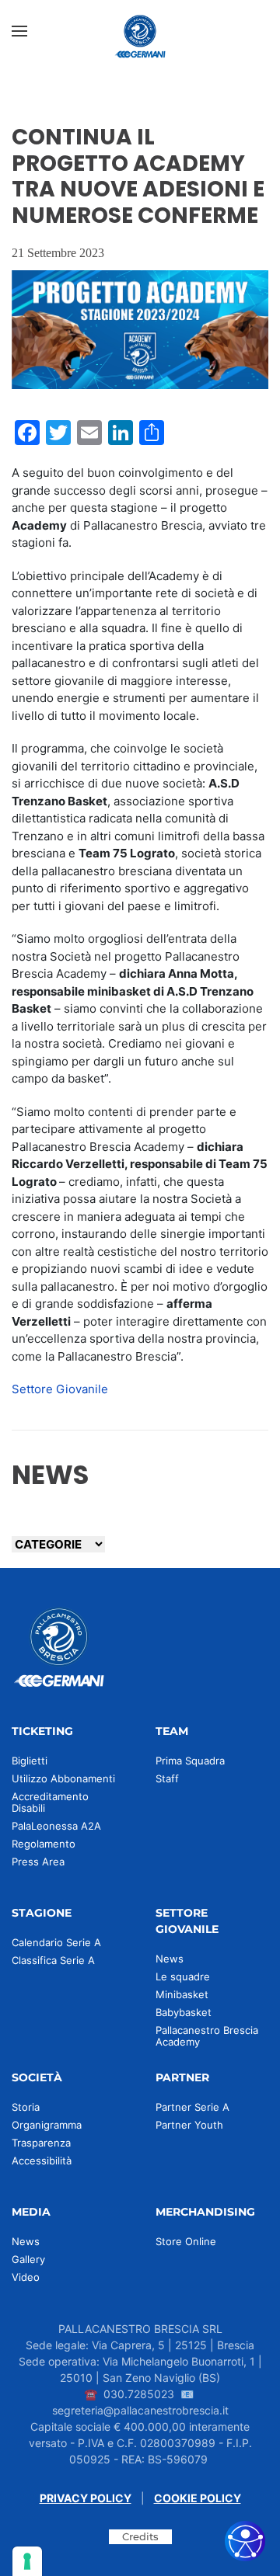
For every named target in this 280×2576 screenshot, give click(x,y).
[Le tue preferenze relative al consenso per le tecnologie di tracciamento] (27, 2561)
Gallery (28, 2259)
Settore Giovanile (60, 1389)
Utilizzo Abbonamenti (63, 1778)
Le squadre (183, 1976)
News (170, 1959)
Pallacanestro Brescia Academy (207, 2036)
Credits (140, 2536)
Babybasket (184, 2012)
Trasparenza (41, 2143)
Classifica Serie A (53, 1960)
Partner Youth (189, 2125)
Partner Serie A (192, 2107)
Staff (167, 1778)
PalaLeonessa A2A (56, 1826)
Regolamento (44, 1844)
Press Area (38, 1862)
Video (26, 2277)
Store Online (186, 2241)
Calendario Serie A (56, 1942)
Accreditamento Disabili (50, 1802)
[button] (19, 31)
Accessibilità (42, 2161)
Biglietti (30, 1761)
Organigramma (47, 2125)
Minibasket (182, 1994)
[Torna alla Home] (140, 31)
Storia (26, 2107)
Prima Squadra (190, 1761)
